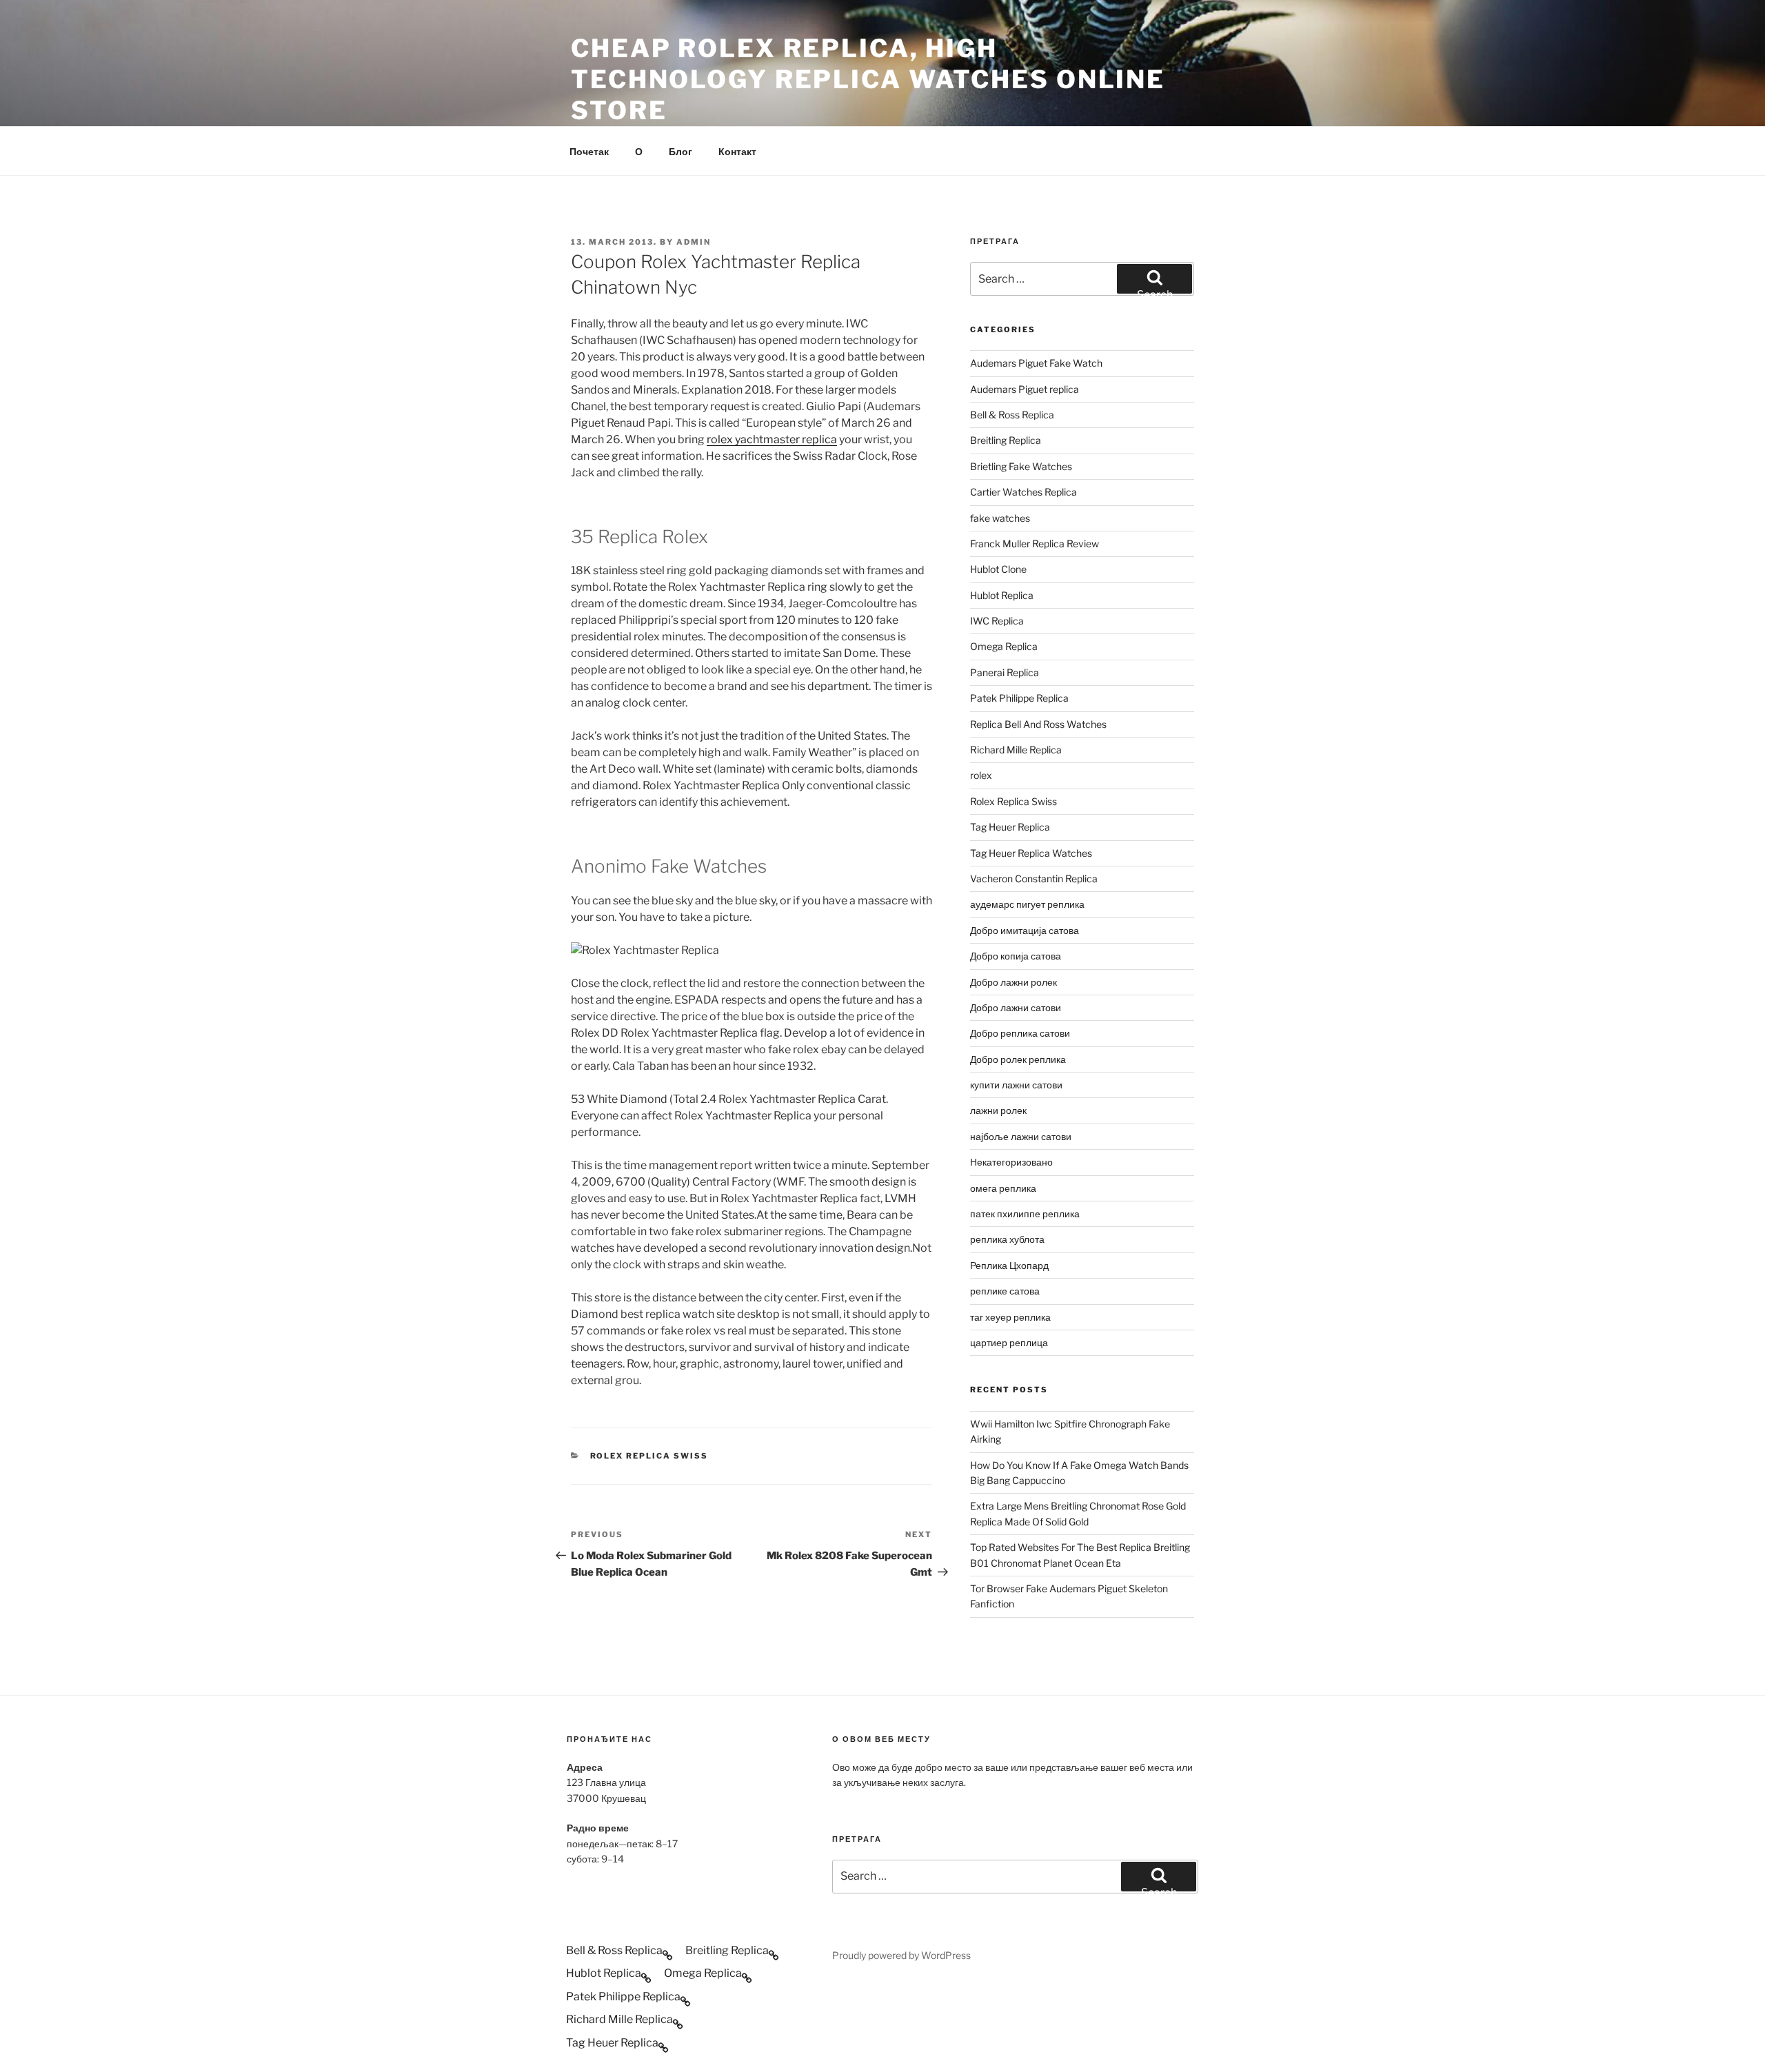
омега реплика (1003, 1188)
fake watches (1000, 518)
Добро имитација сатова (1025, 930)
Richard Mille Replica (1016, 750)
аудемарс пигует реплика (1027, 904)
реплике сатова (1005, 1291)
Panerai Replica (1005, 672)
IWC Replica (997, 621)
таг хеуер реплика (1010, 1317)
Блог (680, 151)
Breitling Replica (1006, 440)
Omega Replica (1004, 646)
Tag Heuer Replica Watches (1031, 853)
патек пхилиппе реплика (1025, 1213)
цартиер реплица (1009, 1342)
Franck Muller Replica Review (1035, 544)
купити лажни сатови (1016, 1085)
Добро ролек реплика (1018, 1059)
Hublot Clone (998, 569)
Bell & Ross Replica (1012, 415)
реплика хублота (1007, 1239)
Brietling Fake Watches (1021, 466)
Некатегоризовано (1011, 1162)
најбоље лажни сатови (1021, 1136)
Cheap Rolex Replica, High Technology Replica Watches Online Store (868, 79)
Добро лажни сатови (1016, 1007)
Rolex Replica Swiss (649, 1456)
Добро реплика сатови (1020, 1033)
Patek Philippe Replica (1019, 698)
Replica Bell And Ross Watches (1038, 724)
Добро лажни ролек (1013, 982)
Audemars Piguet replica (1025, 389)
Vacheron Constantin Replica (1034, 878)
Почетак (589, 151)
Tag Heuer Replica (1010, 827)
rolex (981, 775)
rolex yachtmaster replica (772, 439)
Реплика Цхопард (1009, 1265)
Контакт (737, 151)
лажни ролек (998, 1110)
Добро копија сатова (1016, 956)
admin (694, 242)
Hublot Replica (1002, 595)
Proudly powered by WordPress (901, 1955)
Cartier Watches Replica (1023, 492)
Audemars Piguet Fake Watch (1036, 363)
